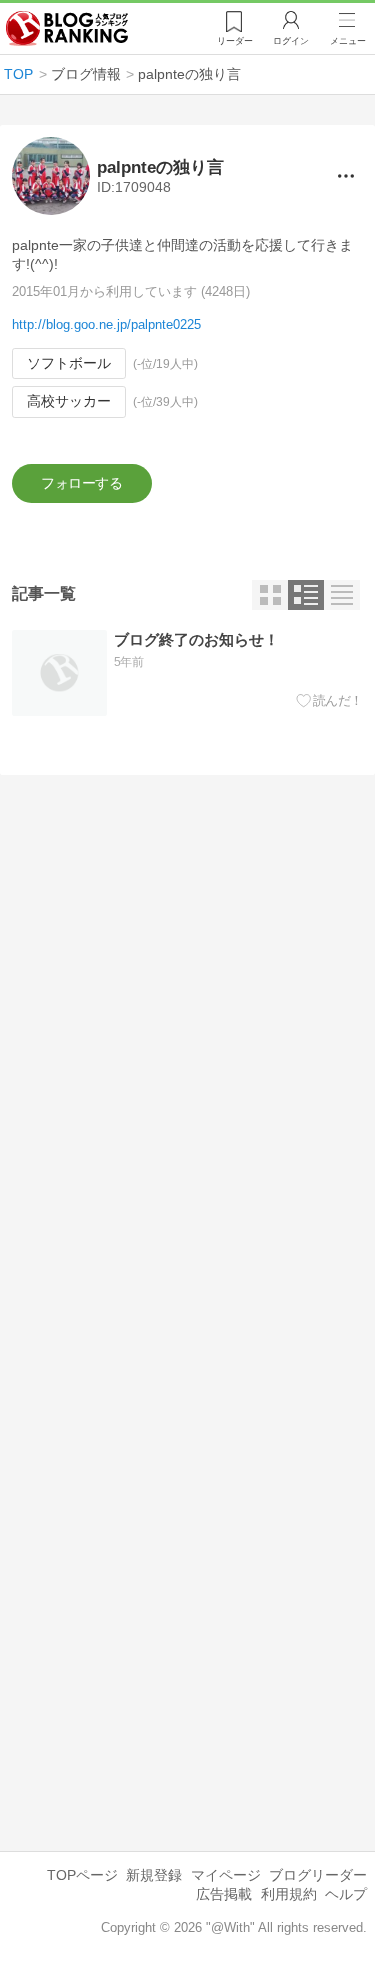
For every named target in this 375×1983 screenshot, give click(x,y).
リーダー (235, 41)
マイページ (226, 1875)
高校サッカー (69, 401)
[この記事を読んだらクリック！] (330, 701)
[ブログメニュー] (346, 176)
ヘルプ (346, 1894)
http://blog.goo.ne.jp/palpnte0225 (106, 324)
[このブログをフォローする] (82, 483)
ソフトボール (69, 363)
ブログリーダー (318, 1875)
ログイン (291, 41)
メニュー (348, 41)
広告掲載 (224, 1894)
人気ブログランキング (67, 29)
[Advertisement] (187, 1005)
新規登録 (154, 1875)
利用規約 (289, 1894)
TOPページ (82, 1875)
